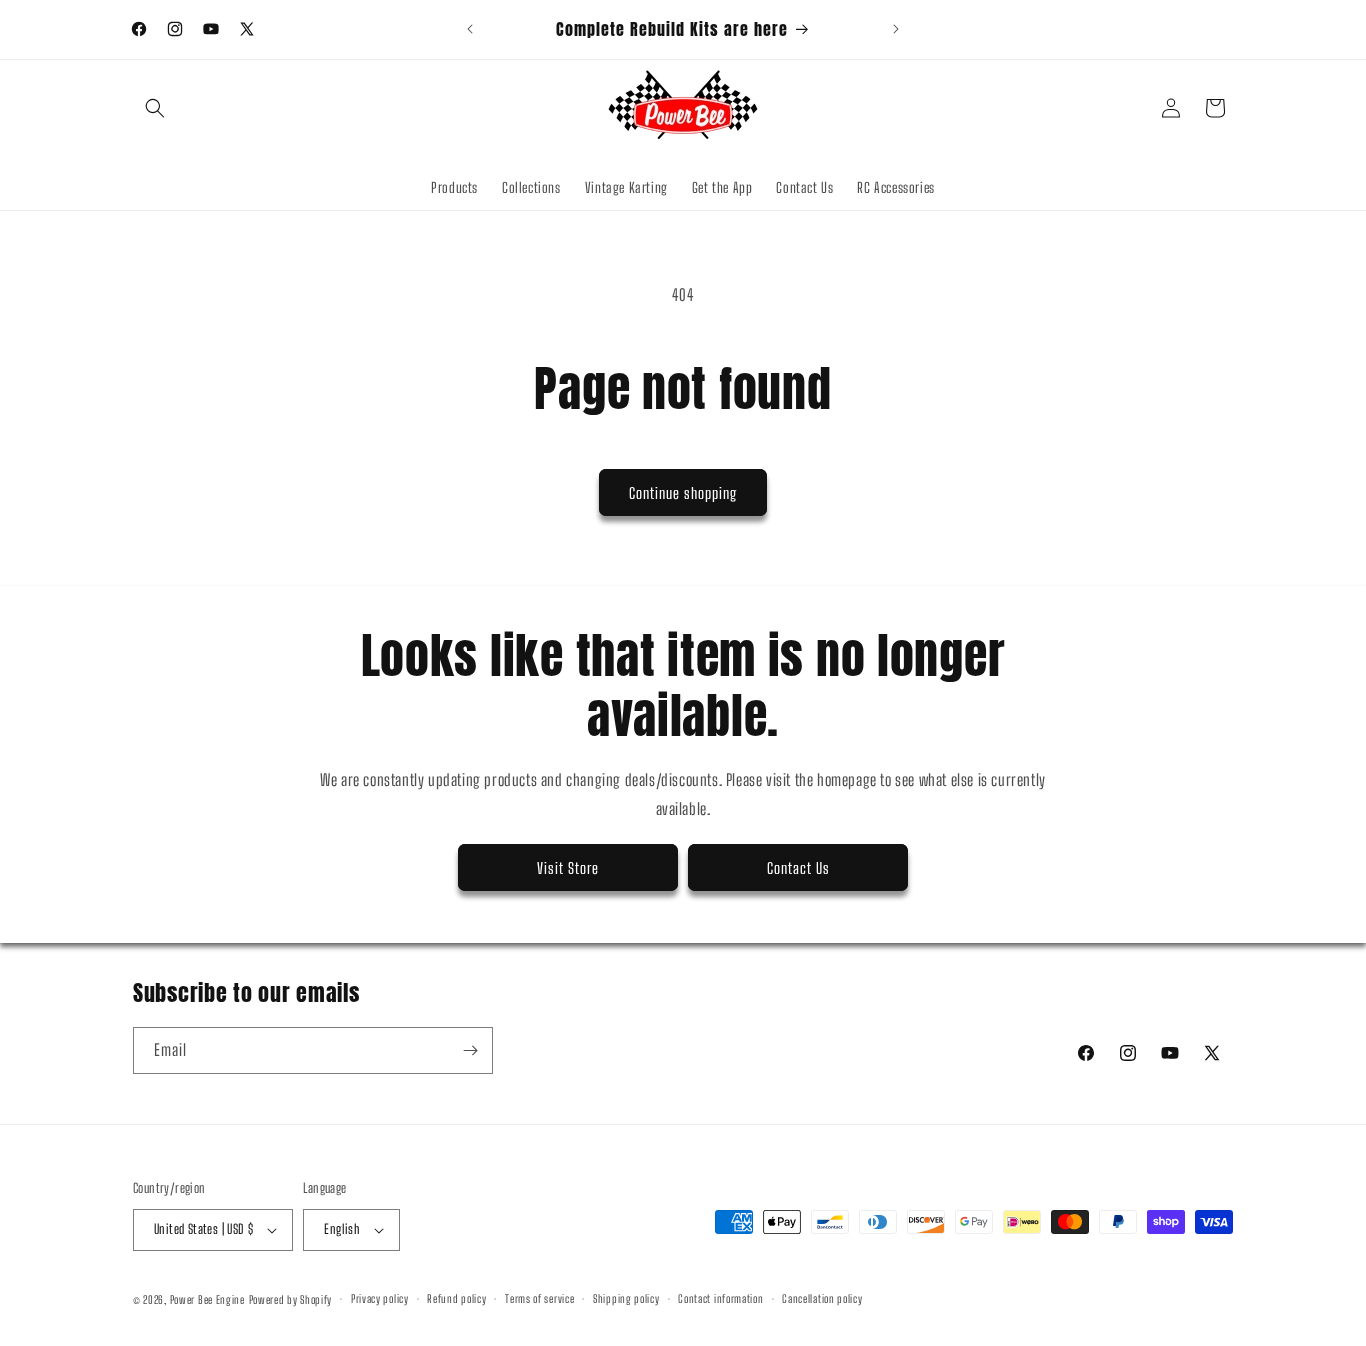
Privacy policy (380, 1298)
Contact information (720, 1298)
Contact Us (798, 868)
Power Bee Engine (207, 1299)
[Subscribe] (470, 1050)
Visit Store (568, 868)
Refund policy (456, 1298)
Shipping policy (626, 1298)
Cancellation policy (822, 1298)
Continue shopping (683, 493)
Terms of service (539, 1298)
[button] (155, 108)
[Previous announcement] (470, 29)
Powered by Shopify (291, 1299)
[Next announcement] (896, 29)
